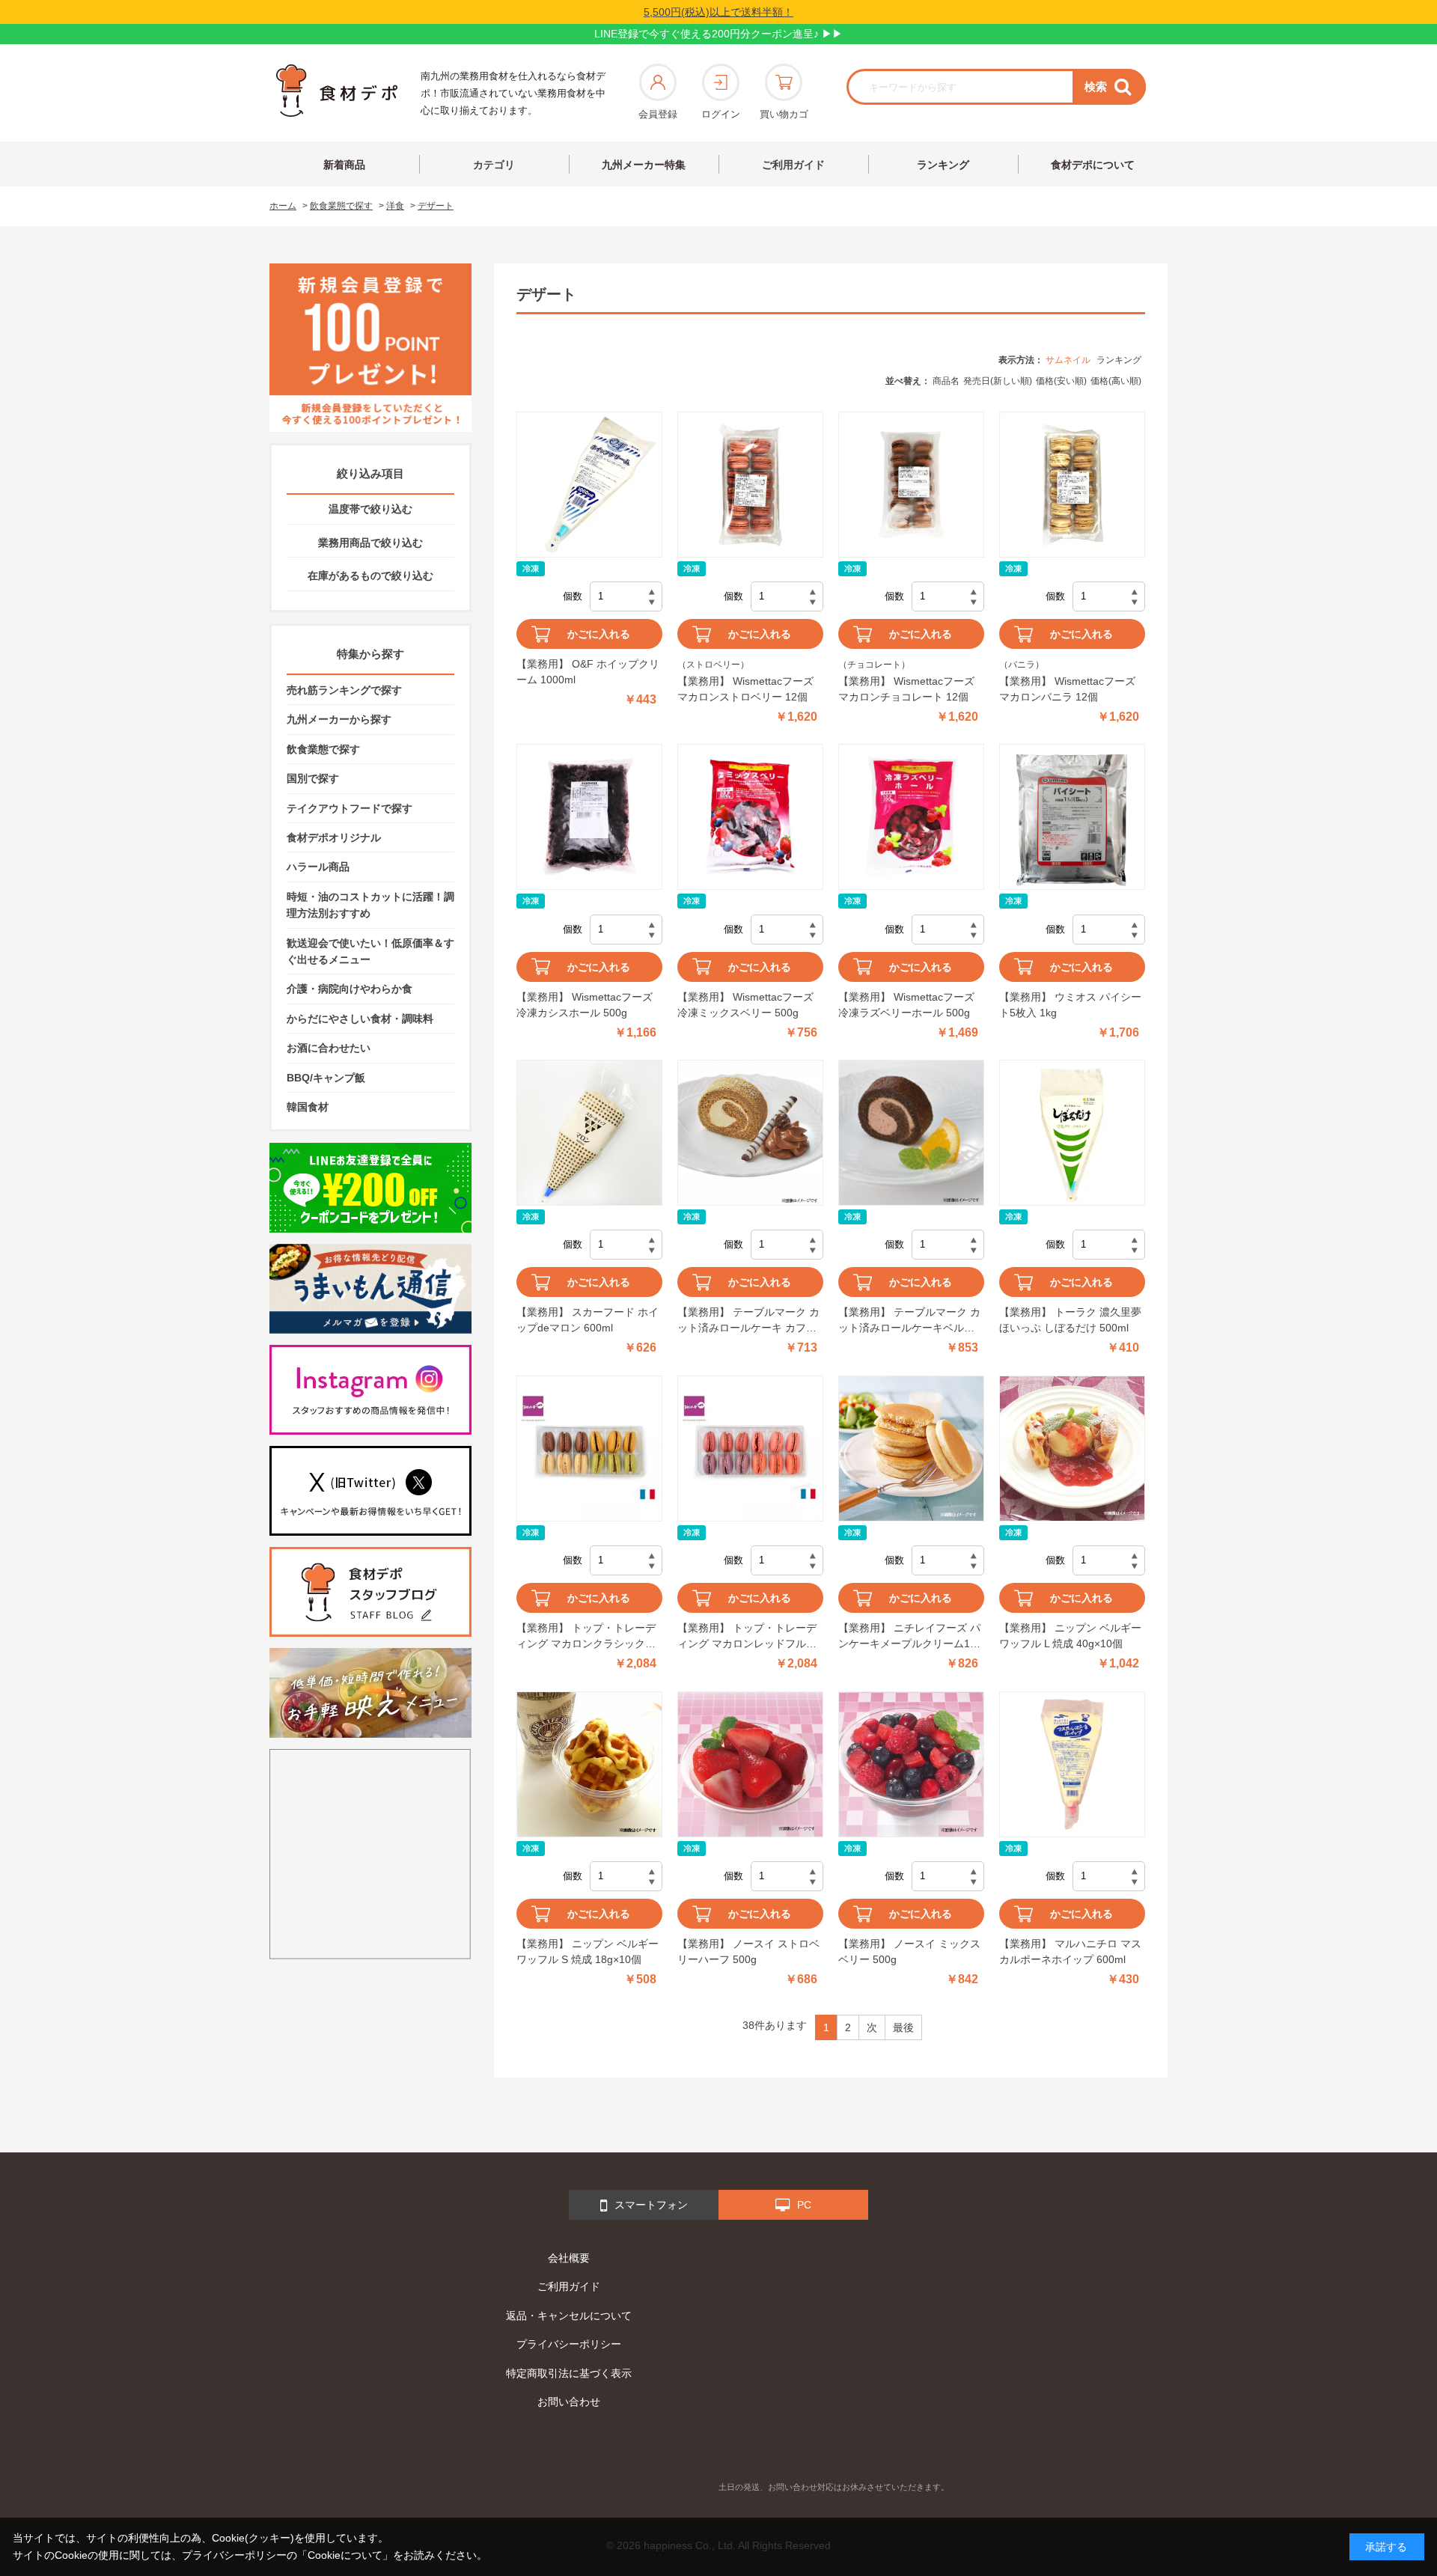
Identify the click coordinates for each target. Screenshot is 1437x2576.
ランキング (943, 165)
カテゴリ (494, 165)
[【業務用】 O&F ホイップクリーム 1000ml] (589, 485)
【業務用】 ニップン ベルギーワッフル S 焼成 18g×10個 (588, 1951)
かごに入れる (599, 634)
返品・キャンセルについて (569, 2316)
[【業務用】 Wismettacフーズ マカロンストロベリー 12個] (750, 485)
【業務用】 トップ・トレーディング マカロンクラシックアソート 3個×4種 (586, 1637)
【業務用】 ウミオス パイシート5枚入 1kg (1070, 1005)
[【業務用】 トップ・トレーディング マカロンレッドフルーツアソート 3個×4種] (750, 1449)
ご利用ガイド (793, 165)
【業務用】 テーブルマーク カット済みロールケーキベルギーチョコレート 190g (909, 1321)
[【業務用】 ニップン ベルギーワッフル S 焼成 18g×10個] (589, 1764)
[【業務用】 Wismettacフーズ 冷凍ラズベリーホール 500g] (911, 817)
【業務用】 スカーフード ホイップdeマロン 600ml (588, 1320)
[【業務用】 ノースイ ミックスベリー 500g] (911, 1764)
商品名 (946, 381)
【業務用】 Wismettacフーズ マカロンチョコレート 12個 (906, 689)
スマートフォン (651, 2205)
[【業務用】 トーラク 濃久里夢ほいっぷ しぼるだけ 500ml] (1072, 1133)
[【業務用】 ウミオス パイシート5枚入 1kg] (1072, 817)
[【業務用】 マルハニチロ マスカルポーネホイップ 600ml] (1072, 1764)
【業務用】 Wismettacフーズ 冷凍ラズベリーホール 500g (906, 1005)
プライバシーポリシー (569, 2344)
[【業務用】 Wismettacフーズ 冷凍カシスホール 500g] (589, 817)
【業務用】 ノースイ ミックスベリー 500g (909, 1951)
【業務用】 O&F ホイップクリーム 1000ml (588, 672)
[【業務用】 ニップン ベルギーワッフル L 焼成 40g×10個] (1072, 1449)
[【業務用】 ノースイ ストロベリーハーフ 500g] (750, 1764)
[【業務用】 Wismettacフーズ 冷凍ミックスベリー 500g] (750, 817)
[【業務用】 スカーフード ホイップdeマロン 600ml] (589, 1133)
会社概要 (569, 2258)
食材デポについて (1093, 165)
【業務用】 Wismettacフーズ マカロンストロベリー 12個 (745, 689)
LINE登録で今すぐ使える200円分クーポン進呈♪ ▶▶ (718, 34)
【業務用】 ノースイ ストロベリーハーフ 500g (748, 1951)
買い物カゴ (784, 114)
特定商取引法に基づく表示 (569, 2373)
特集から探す (370, 654)
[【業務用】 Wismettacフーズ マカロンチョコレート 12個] (911, 485)
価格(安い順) (1061, 381)
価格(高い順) (1116, 381)
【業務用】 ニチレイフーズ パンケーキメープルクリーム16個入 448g (909, 1637)
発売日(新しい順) (998, 381)
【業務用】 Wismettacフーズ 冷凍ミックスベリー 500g (745, 1005)
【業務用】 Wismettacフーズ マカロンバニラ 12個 (1067, 689)
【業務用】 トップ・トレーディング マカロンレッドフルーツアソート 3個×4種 (747, 1637)
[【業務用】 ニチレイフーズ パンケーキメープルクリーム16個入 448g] (911, 1449)
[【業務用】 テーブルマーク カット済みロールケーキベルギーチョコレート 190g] (911, 1133)
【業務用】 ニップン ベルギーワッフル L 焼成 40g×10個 (1070, 1636)
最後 (903, 2027)
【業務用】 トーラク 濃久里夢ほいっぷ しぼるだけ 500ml (1070, 1320)
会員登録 (658, 114)
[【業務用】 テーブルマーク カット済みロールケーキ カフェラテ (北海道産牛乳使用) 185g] (750, 1133)
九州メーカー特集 (644, 165)
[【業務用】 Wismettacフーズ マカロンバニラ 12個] (1072, 485)
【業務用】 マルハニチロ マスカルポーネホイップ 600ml (1070, 1951)
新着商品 (344, 165)
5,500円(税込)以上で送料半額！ (718, 12)
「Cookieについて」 (345, 2555)
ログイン (721, 114)
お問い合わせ (569, 2402)
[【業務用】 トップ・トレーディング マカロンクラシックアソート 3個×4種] (589, 1449)
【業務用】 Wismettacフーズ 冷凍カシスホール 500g (585, 1005)
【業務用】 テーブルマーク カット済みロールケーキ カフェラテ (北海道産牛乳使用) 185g (748, 1321)
